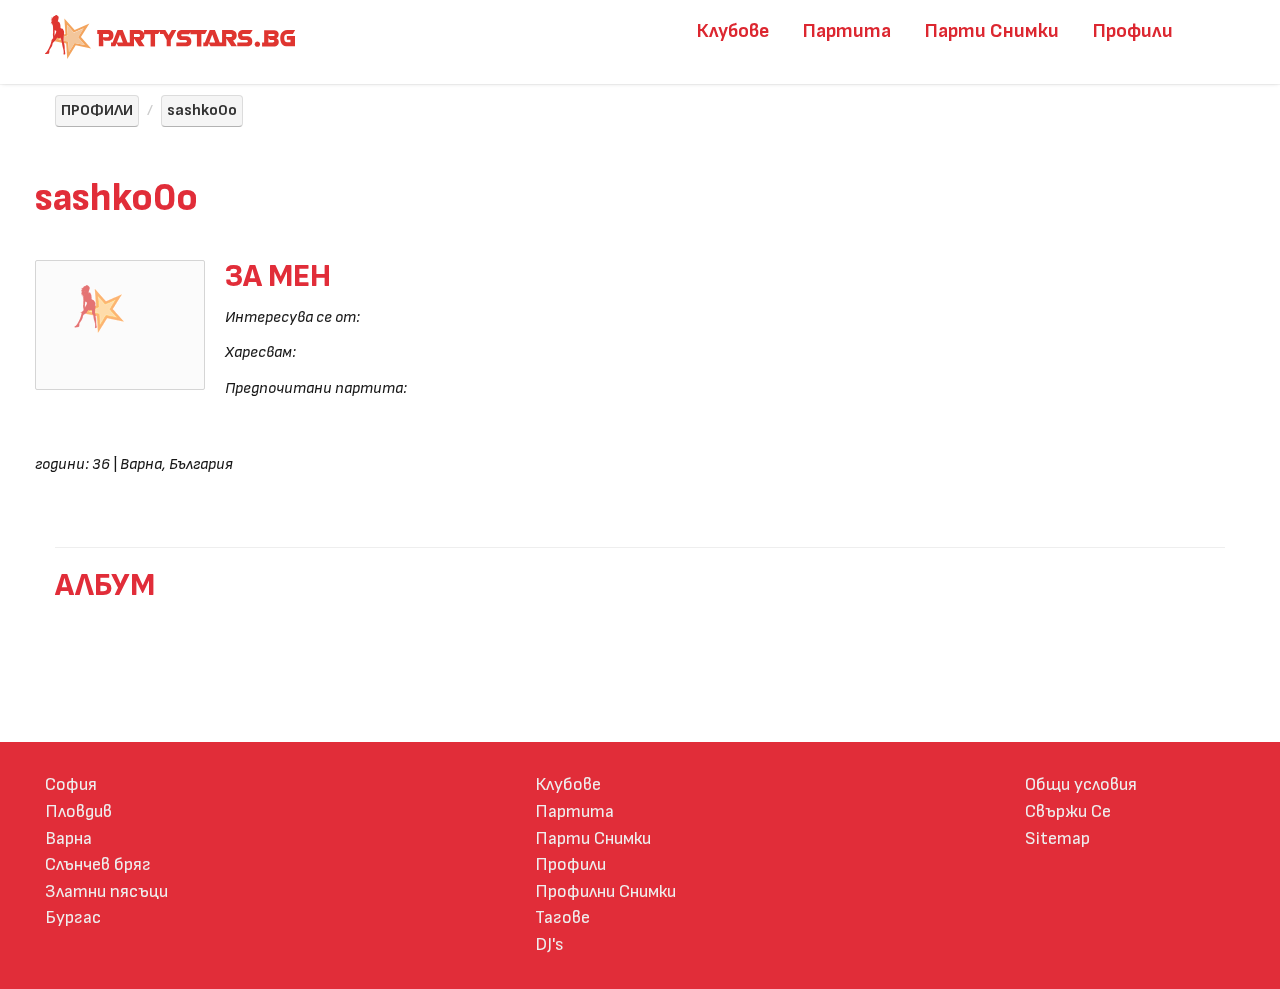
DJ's (549, 944)
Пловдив (78, 811)
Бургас (73, 917)
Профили (1133, 31)
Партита (847, 31)
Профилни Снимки (605, 891)
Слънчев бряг (98, 864)
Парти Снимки (992, 31)
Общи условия (1081, 784)
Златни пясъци (106, 891)
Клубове (733, 31)
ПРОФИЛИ (97, 110)
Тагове (562, 917)
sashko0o (202, 110)
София (71, 784)
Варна (68, 838)
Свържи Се (1068, 811)
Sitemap (1057, 838)
